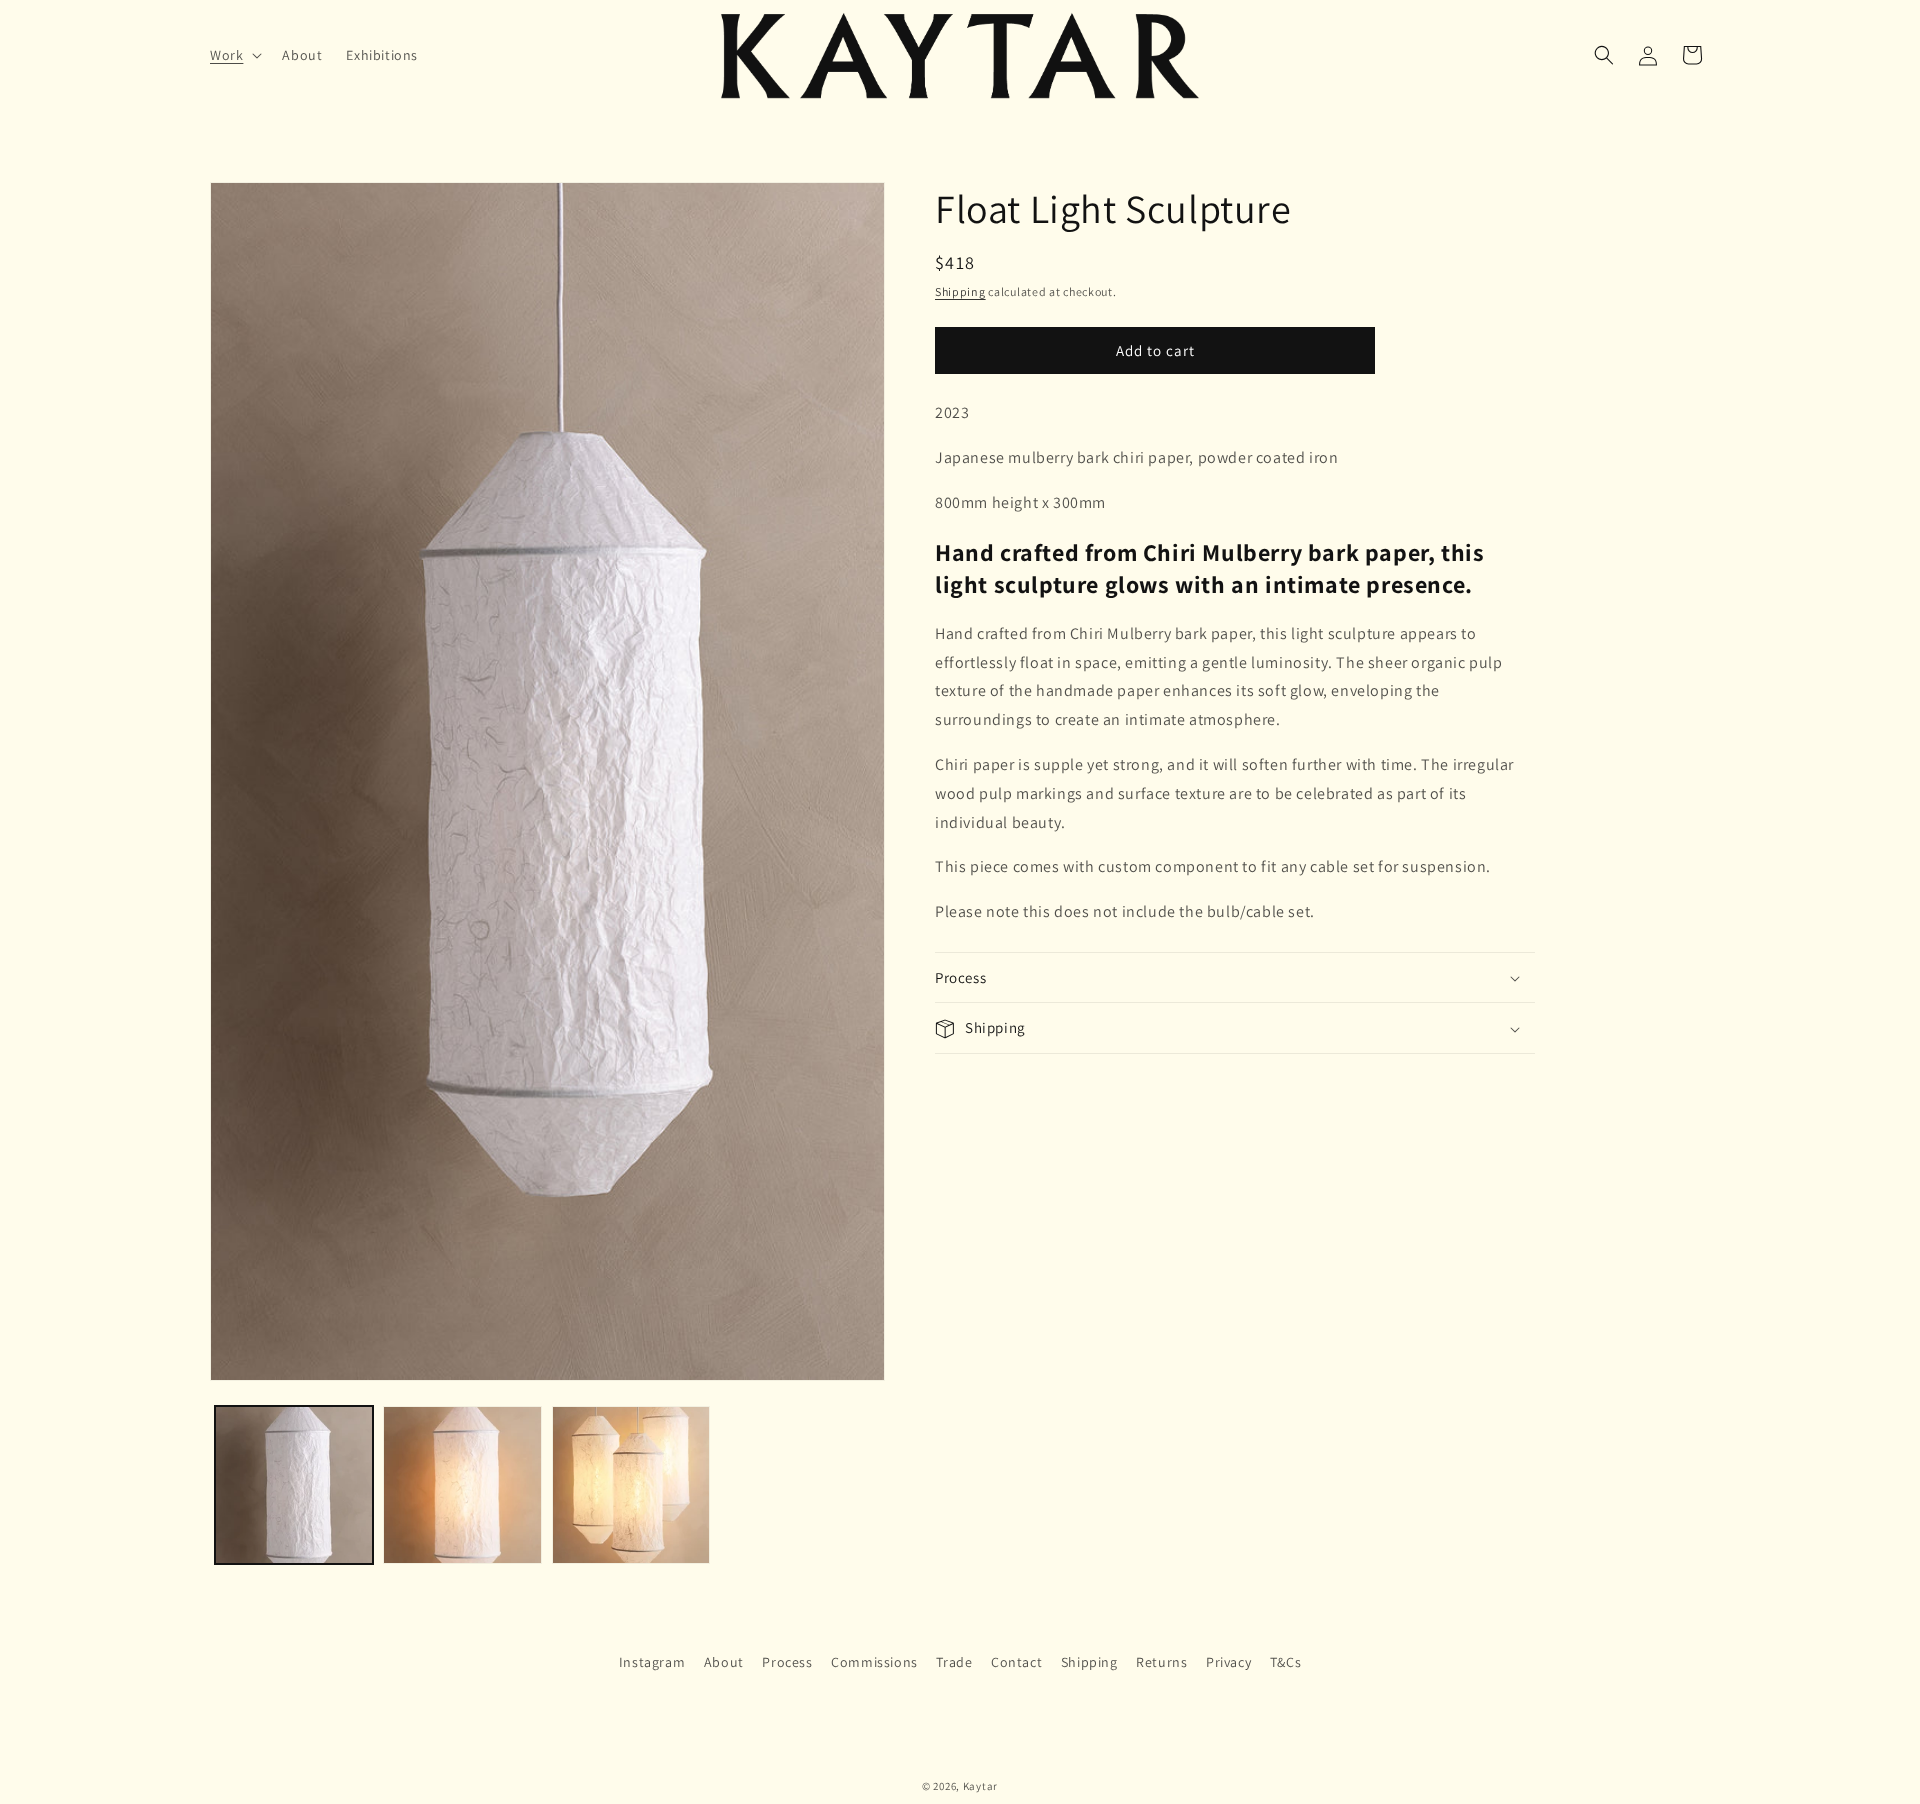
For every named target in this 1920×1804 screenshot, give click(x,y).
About (724, 1662)
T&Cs (1285, 1662)
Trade (954, 1662)
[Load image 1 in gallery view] (294, 1485)
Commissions (874, 1662)
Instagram (652, 1662)
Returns (1161, 1662)
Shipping (960, 291)
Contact (1016, 1662)
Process (787, 1662)
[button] (234, 55)
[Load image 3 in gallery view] (631, 1485)
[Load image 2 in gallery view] (462, 1485)
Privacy (1228, 1662)
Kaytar (980, 1786)
